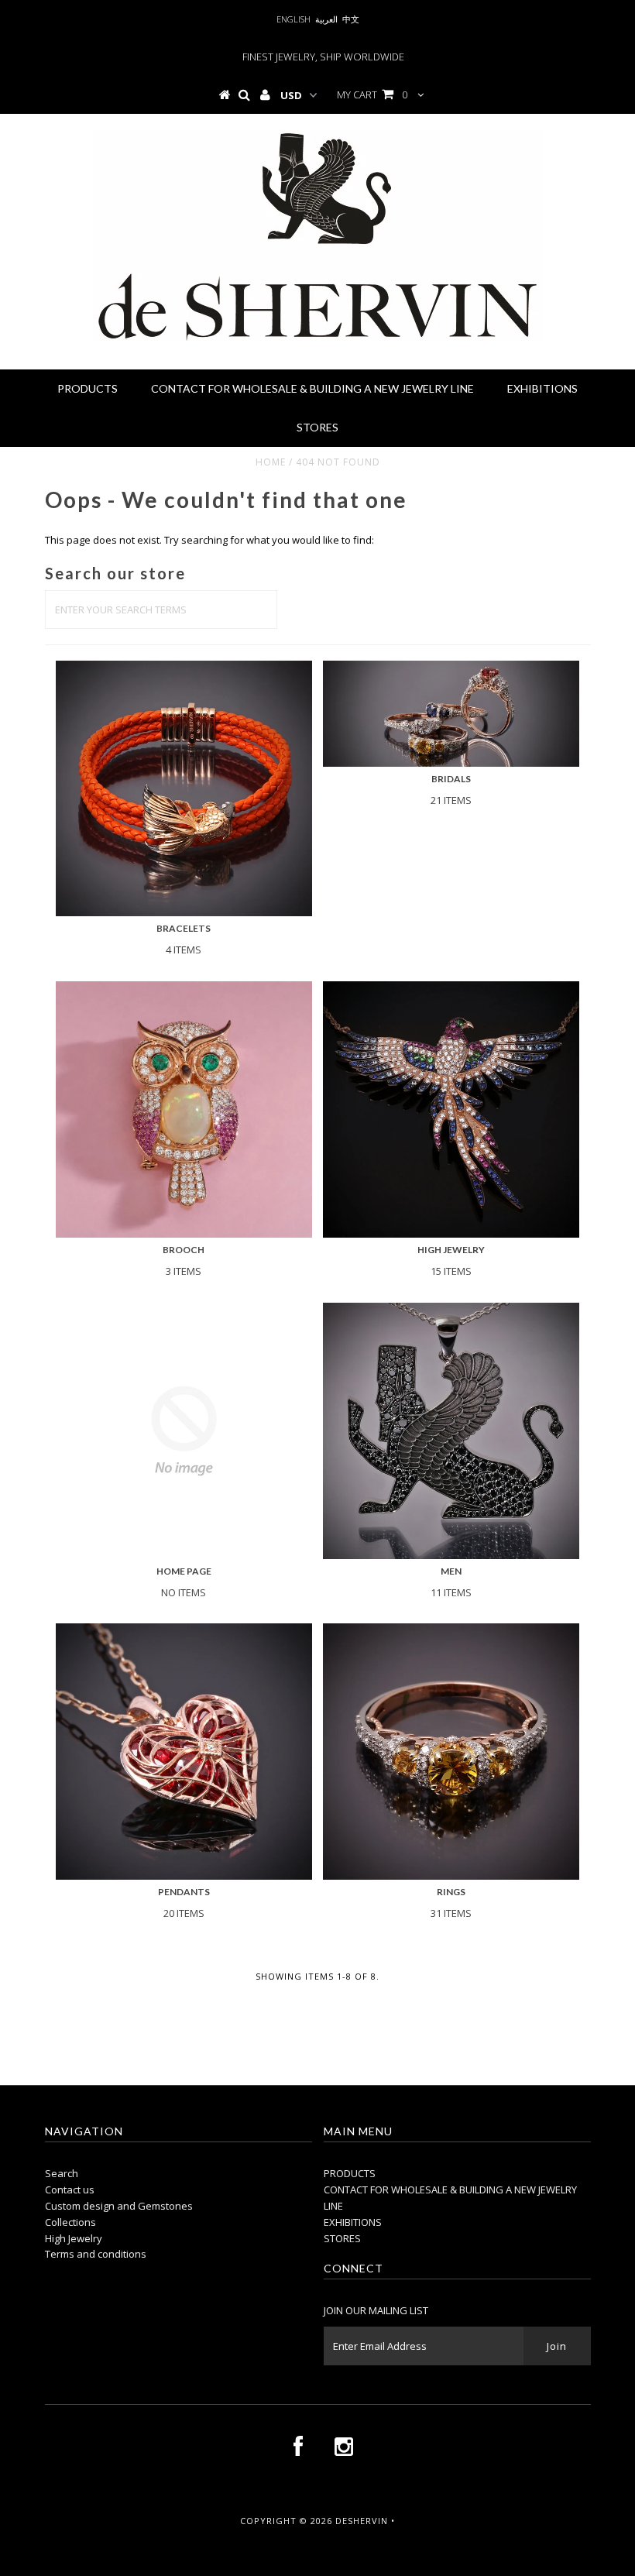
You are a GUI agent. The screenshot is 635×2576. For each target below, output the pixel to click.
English (293, 19)
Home (271, 462)
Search (62, 2173)
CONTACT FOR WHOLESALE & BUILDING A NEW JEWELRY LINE (312, 388)
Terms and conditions (96, 2254)
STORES (317, 427)
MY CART (372, 94)
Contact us (70, 2190)
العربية (326, 19)
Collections (70, 2222)
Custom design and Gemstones (119, 2206)
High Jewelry (74, 2238)
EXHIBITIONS (542, 388)
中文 (351, 19)
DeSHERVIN (362, 2521)
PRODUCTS (88, 388)
